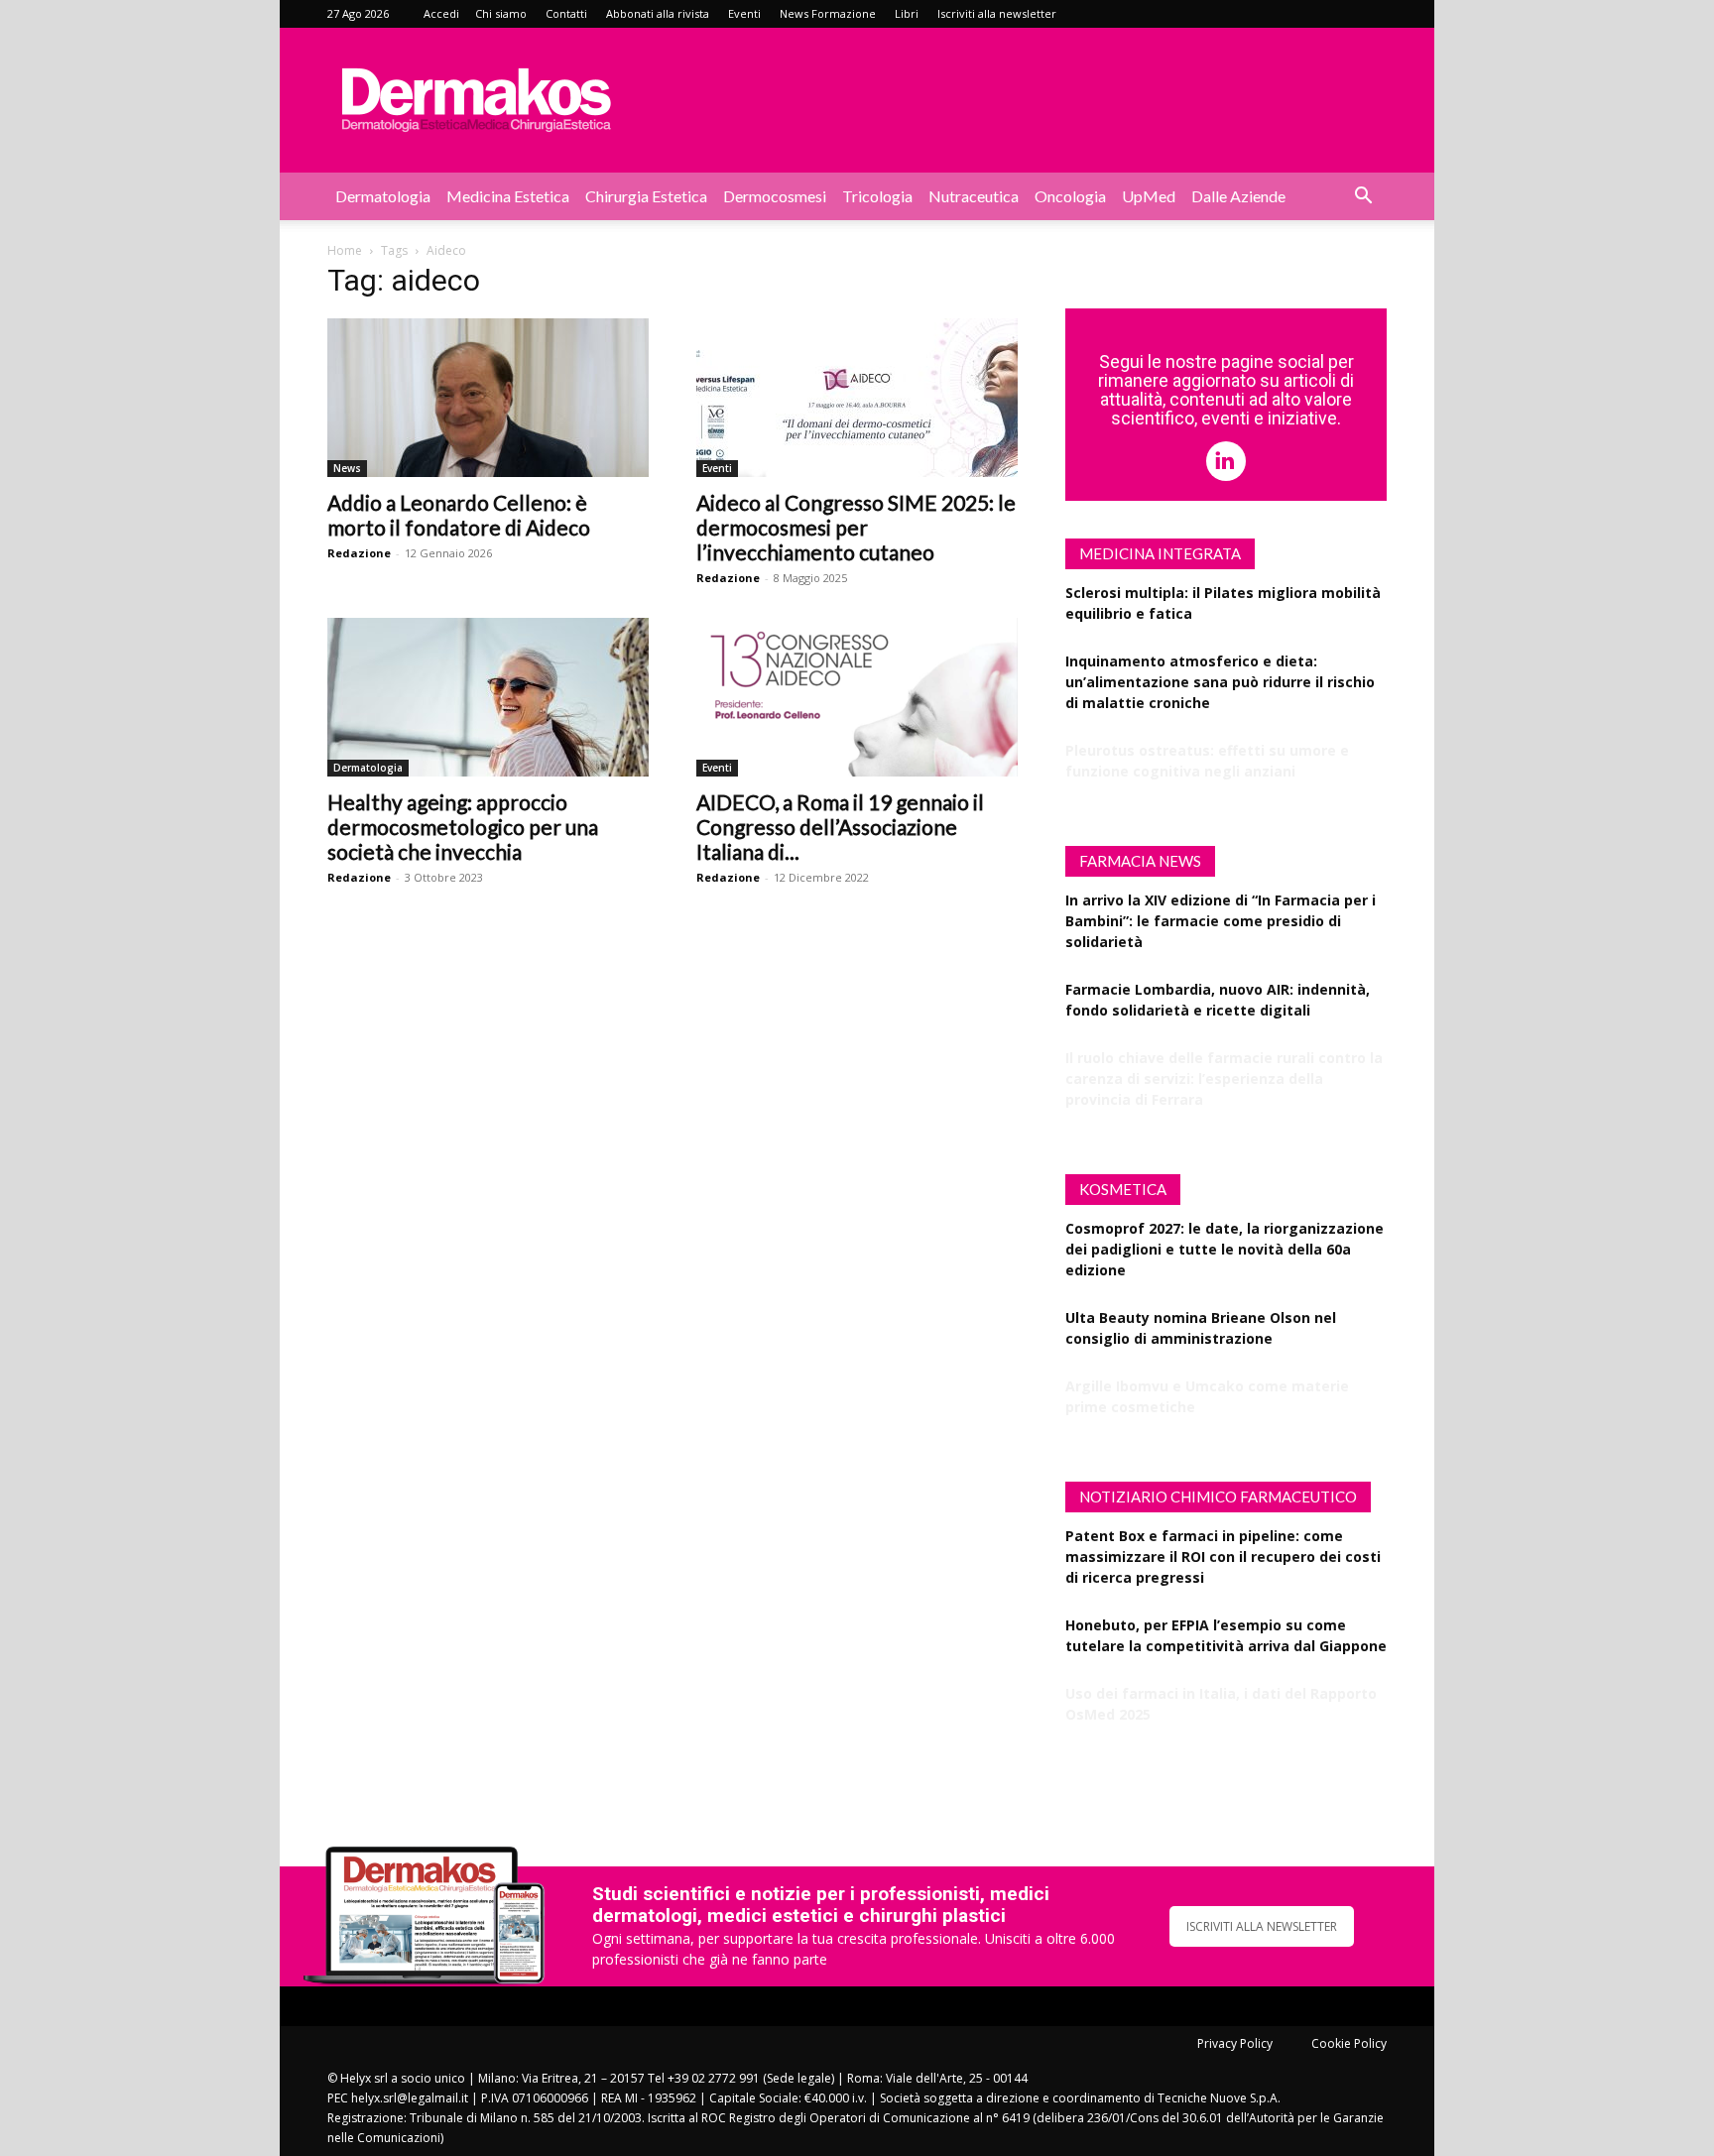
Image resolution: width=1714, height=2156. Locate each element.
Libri (907, 13)
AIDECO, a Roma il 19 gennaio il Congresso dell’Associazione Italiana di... (840, 827)
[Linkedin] (1226, 461)
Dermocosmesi (775, 196)
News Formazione (828, 13)
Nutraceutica (974, 196)
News (347, 468)
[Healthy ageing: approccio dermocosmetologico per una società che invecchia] (488, 697)
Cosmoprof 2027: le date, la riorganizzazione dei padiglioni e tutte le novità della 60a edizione (1224, 1249)
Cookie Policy (1349, 2043)
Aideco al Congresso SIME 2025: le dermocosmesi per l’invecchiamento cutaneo (856, 527)
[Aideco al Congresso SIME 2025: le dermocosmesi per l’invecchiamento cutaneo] (857, 398)
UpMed (1149, 196)
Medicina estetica (508, 196)
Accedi (441, 13)
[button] (1363, 198)
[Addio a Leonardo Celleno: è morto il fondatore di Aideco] (488, 398)
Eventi (744, 13)
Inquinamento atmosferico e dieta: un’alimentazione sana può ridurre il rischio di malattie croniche (1220, 682)
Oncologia (1070, 196)
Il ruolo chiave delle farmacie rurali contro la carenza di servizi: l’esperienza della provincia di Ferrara (1224, 1078)
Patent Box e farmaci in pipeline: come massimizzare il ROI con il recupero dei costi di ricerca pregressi (1223, 1557)
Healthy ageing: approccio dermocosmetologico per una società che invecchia (463, 827)
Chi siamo (501, 13)
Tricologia (877, 196)
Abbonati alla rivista (658, 13)
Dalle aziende (1238, 196)
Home (345, 250)
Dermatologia (383, 196)
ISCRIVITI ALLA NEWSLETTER (1262, 1926)
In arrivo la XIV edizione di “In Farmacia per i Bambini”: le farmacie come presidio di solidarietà (1221, 921)
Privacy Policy (1235, 2043)
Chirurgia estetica (646, 196)
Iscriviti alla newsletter (997, 13)
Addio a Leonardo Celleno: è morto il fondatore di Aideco (459, 515)
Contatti (566, 13)
